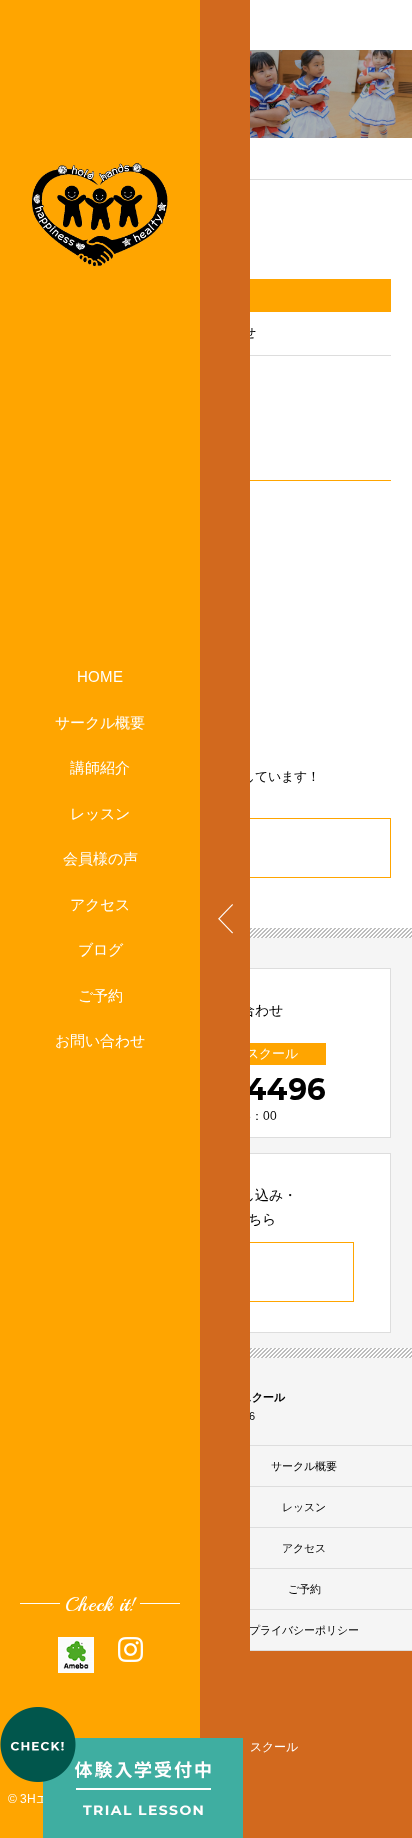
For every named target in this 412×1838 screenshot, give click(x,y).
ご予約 (100, 995)
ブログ (100, 949)
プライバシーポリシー (304, 1630)
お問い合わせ (100, 1040)
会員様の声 (100, 858)
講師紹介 (100, 767)
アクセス (100, 904)
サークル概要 (100, 722)
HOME (100, 676)
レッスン (100, 813)
